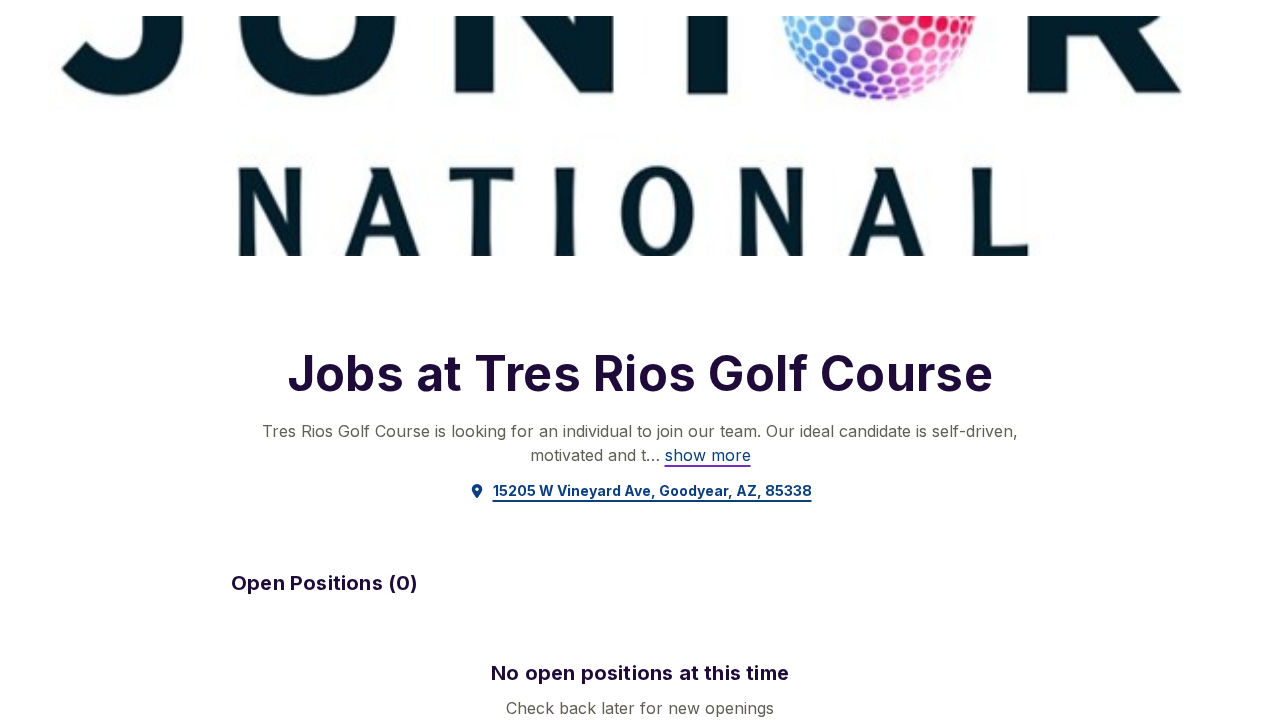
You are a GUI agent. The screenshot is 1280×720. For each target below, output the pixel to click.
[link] (708, 455)
